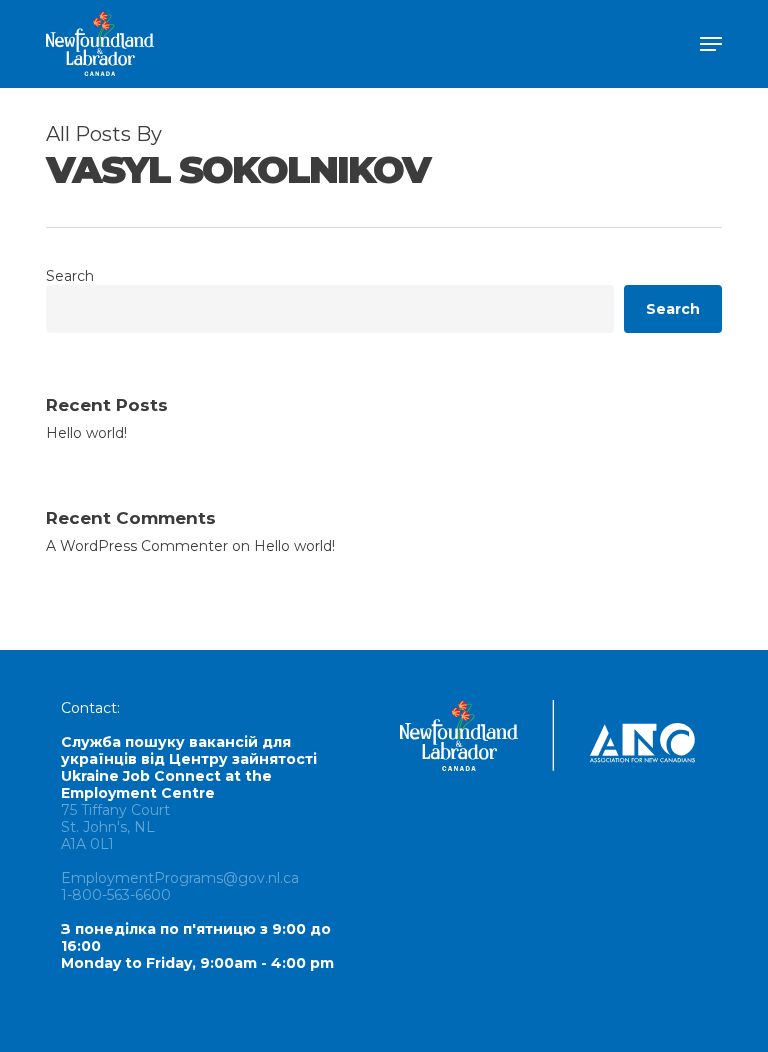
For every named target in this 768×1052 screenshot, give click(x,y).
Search (70, 276)
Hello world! (86, 433)
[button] (711, 44)
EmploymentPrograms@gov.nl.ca (180, 878)
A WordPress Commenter (137, 546)
